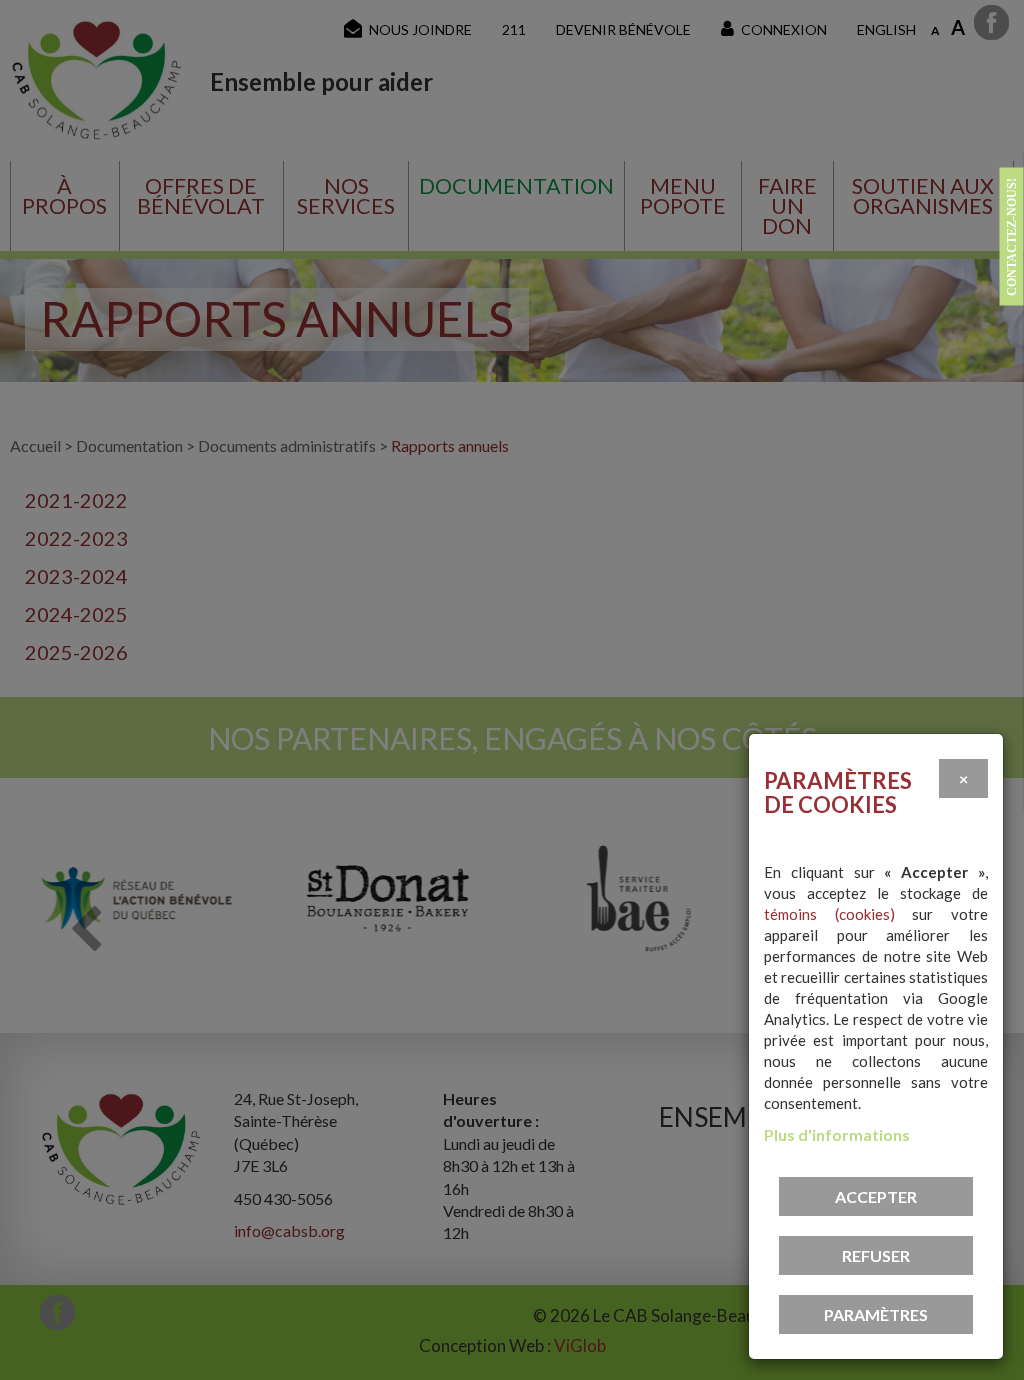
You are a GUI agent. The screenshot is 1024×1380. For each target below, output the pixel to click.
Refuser (876, 1255)
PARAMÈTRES (876, 1314)
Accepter (876, 1196)
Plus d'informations (837, 1134)
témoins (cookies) (829, 914)
